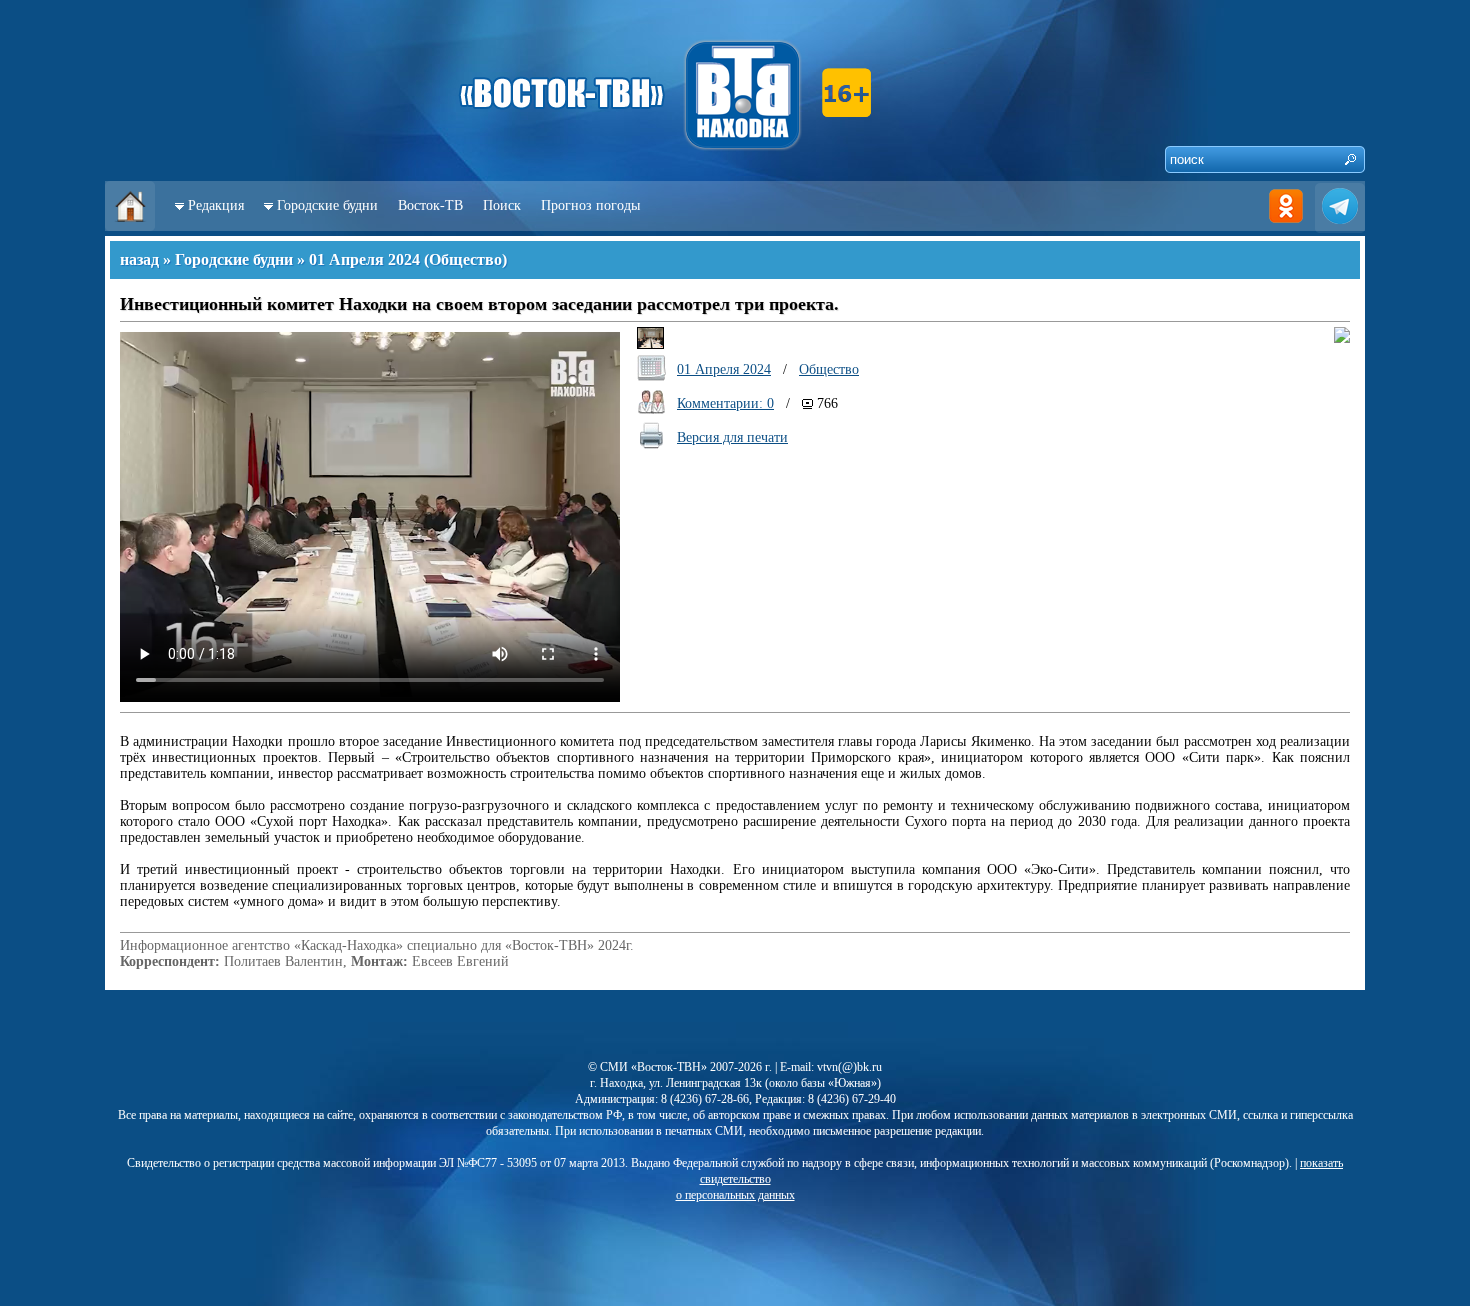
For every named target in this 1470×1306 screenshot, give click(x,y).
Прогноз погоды (590, 205)
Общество (465, 259)
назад (139, 259)
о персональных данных (735, 1195)
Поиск (502, 205)
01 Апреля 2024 (364, 259)
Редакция (216, 205)
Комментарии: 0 (725, 403)
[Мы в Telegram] (1340, 226)
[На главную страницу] (130, 226)
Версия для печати (732, 437)
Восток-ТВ (430, 205)
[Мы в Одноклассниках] (1286, 226)
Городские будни (327, 205)
